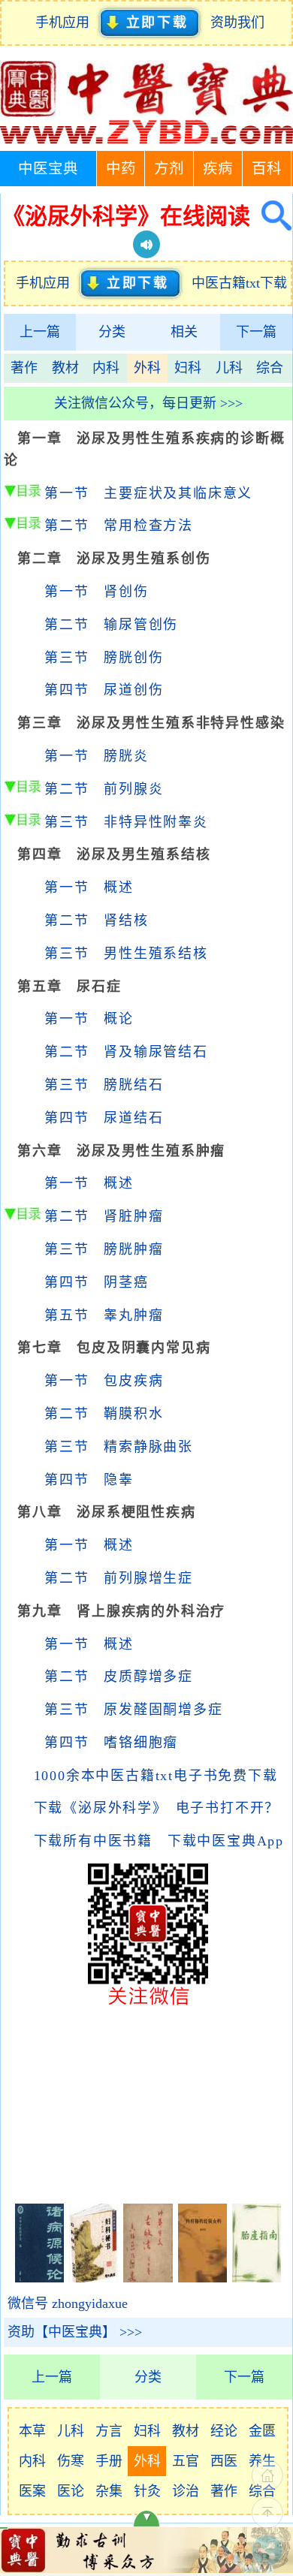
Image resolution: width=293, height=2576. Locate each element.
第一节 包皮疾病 (104, 1381)
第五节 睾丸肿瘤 (104, 1315)
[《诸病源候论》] (39, 2278)
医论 (71, 2491)
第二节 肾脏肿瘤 (104, 1216)
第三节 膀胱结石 (104, 1085)
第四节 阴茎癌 (97, 1282)
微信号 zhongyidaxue (68, 2303)
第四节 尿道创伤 (104, 690)
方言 (109, 2431)
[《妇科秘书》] (94, 2278)
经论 (224, 2431)
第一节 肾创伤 (97, 592)
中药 (121, 169)
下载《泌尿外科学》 (97, 1808)
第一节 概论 (89, 1019)
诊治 (186, 2491)
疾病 (218, 169)
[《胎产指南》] (257, 2278)
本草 (32, 2431)
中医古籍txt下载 (239, 283)
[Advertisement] (148, 2103)
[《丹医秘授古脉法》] (148, 2278)
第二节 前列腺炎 (104, 789)
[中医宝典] (146, 140)
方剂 (169, 169)
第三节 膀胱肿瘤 (104, 1249)
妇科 (188, 368)
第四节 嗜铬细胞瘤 (111, 1743)
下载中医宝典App (226, 1841)
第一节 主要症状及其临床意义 (148, 493)
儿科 (229, 368)
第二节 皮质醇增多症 (119, 1677)
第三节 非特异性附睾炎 (126, 822)
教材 (65, 368)
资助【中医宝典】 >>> (75, 2332)
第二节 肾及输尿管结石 (126, 1052)
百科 (267, 169)
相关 (184, 332)
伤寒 (71, 2461)
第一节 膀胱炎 (97, 756)
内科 (106, 368)
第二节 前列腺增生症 (119, 1578)
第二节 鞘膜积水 (104, 1414)
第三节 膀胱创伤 (104, 658)
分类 (112, 332)
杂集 (109, 2491)
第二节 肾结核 (97, 920)
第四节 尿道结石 (104, 1118)
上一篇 (40, 332)
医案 (32, 2491)
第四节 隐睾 (89, 1480)
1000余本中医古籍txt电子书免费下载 (156, 1776)
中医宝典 (48, 169)
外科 (147, 368)
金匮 (262, 2431)
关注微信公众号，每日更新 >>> (148, 403)
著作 (24, 368)
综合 (270, 368)
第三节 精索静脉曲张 (119, 1447)
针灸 (147, 2491)
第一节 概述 (89, 887)
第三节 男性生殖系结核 (126, 954)
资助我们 (237, 23)
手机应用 (66, 23)
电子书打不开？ (228, 1808)
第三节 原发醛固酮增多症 (134, 1710)
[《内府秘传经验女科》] (202, 2278)
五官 (186, 2461)
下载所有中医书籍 (93, 1841)
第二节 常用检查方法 (119, 526)
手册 (109, 2461)
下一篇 (256, 332)
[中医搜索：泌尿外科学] (271, 216)
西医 (224, 2461)
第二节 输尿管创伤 (111, 625)
